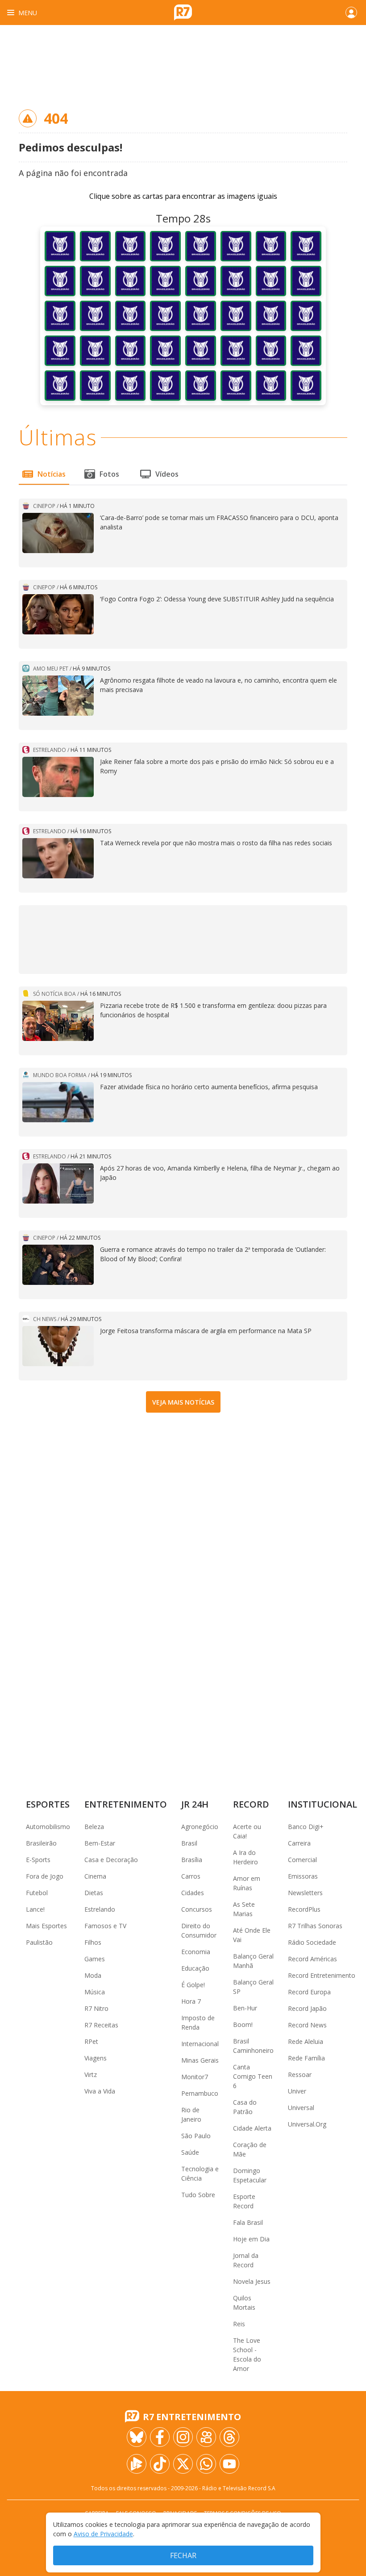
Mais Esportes (46, 1926)
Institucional (322, 1804)
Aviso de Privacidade (103, 2534)
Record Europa (309, 1992)
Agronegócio (200, 1827)
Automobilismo (48, 1827)
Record (251, 1804)
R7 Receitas (101, 2025)
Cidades (193, 1893)
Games (95, 1959)
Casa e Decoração (111, 1860)
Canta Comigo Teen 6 (253, 2076)
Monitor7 (195, 2077)
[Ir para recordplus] (137, 2464)
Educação (195, 1968)
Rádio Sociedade (312, 1942)
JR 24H (195, 1804)
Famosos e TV (105, 1926)
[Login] (351, 13)
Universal (301, 2108)
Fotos (109, 474)
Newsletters (305, 1893)
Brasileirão (41, 1843)
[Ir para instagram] (183, 2437)
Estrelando (100, 1909)
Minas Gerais (200, 2060)
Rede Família (306, 2058)
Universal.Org (307, 2124)
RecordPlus (304, 1909)
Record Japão (307, 2008)
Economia (196, 1952)
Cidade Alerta (252, 2128)
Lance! (35, 1909)
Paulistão (39, 1942)
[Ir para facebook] (160, 2437)
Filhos (93, 1942)
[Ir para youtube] (229, 2464)
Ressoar (300, 2075)
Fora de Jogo (45, 1876)
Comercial (302, 1860)
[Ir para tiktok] (160, 2464)
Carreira (299, 1843)
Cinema (95, 1876)
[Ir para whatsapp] (206, 2464)
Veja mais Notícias (183, 1402)
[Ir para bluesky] (137, 2437)
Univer (297, 2091)
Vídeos (167, 474)
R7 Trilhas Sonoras (315, 1926)
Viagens (96, 2058)
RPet (91, 2041)
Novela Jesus (252, 2281)
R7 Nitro (96, 2008)
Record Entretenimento (322, 1975)
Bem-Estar (100, 1843)
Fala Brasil (248, 2222)
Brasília (192, 1860)
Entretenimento (126, 1804)
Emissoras (303, 1876)
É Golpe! (193, 1985)
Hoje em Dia (251, 2239)
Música (95, 1992)
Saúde (190, 2152)
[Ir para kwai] (206, 2437)
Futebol (37, 1893)
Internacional (200, 2044)
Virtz (91, 2075)
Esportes (48, 1804)
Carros (191, 1876)
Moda (93, 1975)
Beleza (94, 1827)
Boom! (243, 2024)
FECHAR (183, 2555)
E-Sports (38, 1860)
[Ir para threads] (229, 2437)
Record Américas (312, 1959)
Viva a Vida (100, 2091)
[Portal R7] (183, 12)
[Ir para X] (183, 2464)
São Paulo (196, 2136)
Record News (307, 2025)
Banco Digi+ (306, 1827)
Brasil (189, 1843)
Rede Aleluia (306, 2041)
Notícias (52, 474)
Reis (239, 2324)
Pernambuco (200, 2093)
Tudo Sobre (198, 2195)
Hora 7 (191, 2001)
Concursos (197, 1909)
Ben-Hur (245, 2008)
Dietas (94, 1893)
